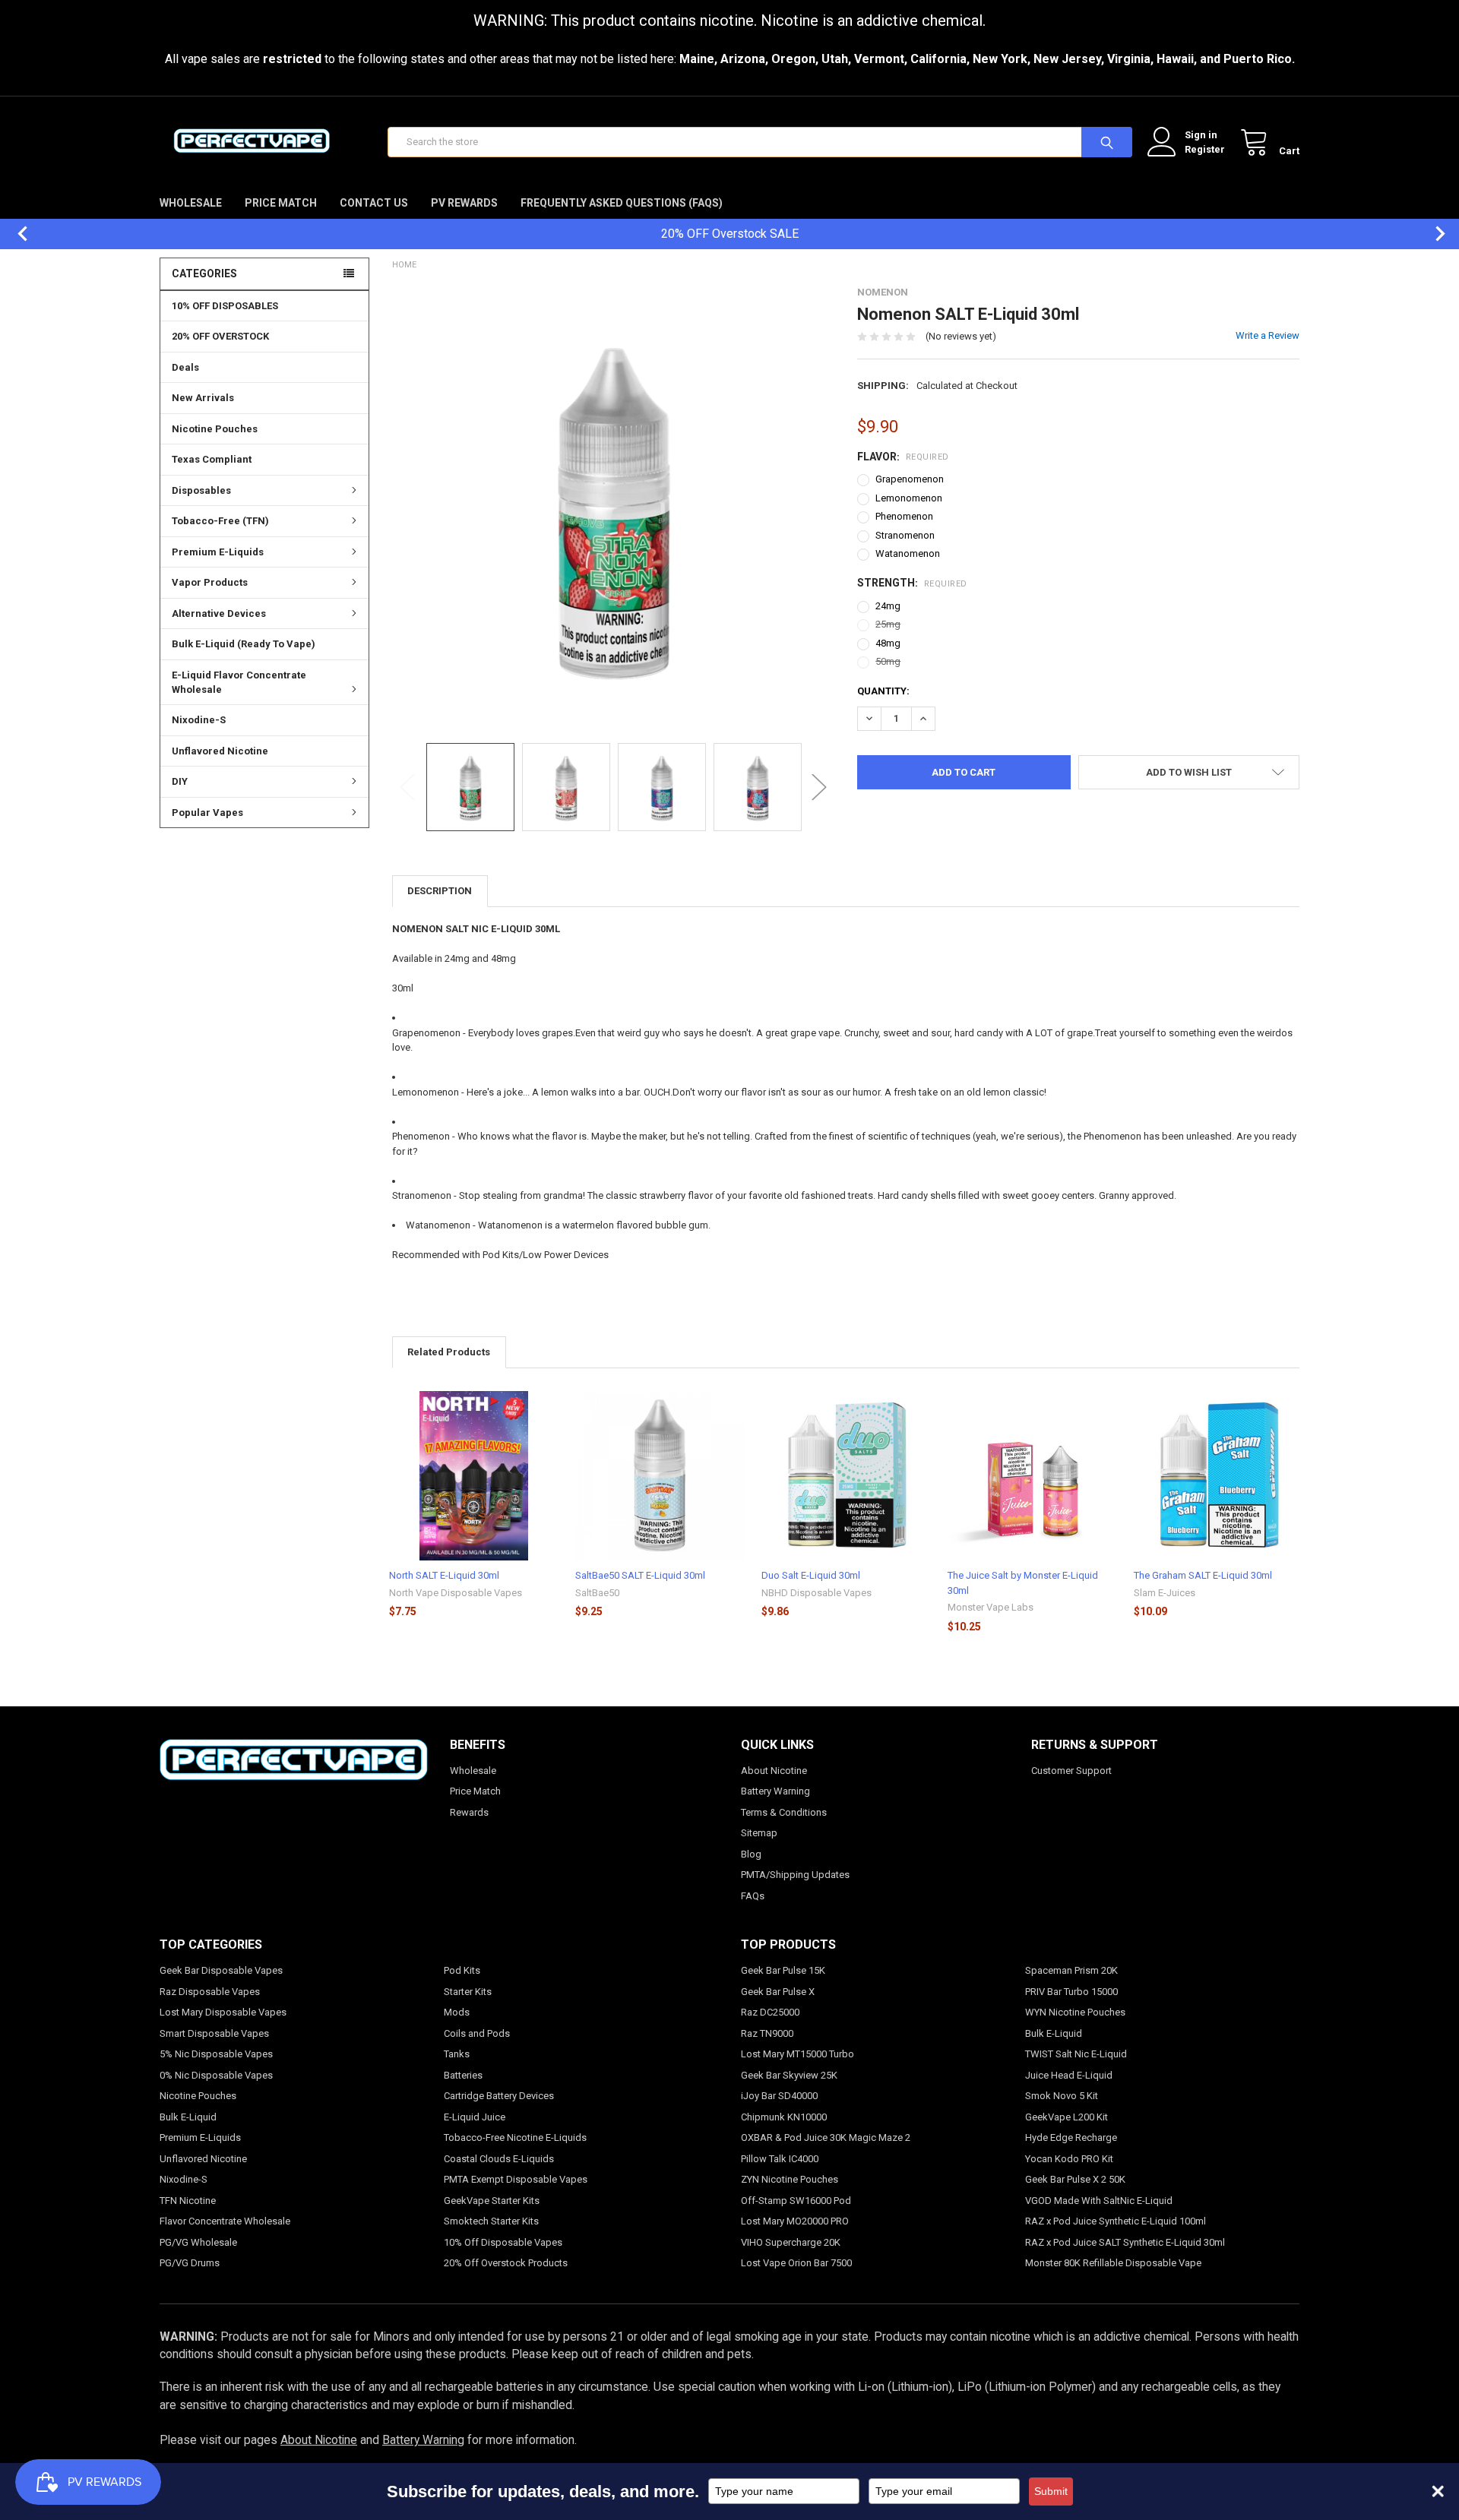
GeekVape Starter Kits (492, 2201)
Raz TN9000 (767, 2033)
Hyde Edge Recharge (1071, 2137)
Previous (15, 234)
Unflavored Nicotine (220, 751)
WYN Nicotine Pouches (1075, 2012)
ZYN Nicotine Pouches (790, 2179)
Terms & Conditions (784, 1812)
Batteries (463, 2075)
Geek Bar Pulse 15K (783, 1970)
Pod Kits (462, 1970)
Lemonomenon (909, 498)
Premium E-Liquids (218, 552)
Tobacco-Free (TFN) (220, 521)
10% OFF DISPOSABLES (225, 306)
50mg (888, 661)
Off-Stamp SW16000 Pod (796, 2201)
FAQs (753, 1896)
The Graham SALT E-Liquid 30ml (1203, 1575)
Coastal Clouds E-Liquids (499, 2159)
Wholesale (191, 203)
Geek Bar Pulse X (778, 1992)
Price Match (281, 203)
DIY (180, 781)
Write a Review (1268, 335)
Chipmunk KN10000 (784, 2117)
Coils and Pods (477, 2033)
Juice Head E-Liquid (1069, 2075)
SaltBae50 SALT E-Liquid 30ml (640, 1575)
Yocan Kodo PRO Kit (1069, 2159)
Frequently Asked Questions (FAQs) (622, 203)
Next (1432, 234)
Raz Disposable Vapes (210, 1992)
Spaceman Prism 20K (1071, 1970)
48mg (888, 643)
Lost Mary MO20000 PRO (795, 2221)
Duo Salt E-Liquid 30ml (811, 1575)
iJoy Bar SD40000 (779, 2096)
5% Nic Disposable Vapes (216, 2054)
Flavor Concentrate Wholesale (225, 2221)
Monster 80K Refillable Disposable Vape (1113, 2263)
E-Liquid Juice (475, 2117)
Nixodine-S (199, 720)
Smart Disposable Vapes (214, 2033)
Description (440, 891)
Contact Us (374, 203)
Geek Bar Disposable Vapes (221, 1970)
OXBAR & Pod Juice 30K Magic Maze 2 (826, 2137)
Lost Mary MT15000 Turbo (798, 2054)
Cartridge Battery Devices (499, 2096)
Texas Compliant (212, 459)
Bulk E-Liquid (188, 2117)
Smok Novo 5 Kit (1062, 2096)
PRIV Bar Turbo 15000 (1071, 1992)
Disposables (201, 490)
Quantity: (883, 691)
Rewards (469, 1812)
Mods (457, 2012)
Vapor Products (210, 582)
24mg (888, 606)
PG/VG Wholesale (198, 2242)
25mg (888, 624)
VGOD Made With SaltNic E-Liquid (1099, 2201)
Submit (1051, 2491)
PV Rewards (464, 203)
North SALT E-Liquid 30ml (444, 1575)
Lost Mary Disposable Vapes (223, 2012)
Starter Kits (468, 1992)
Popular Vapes (207, 813)
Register (1205, 149)
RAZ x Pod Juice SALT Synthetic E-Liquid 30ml (1125, 2242)
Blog (751, 1854)
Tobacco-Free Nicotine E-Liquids (515, 2137)
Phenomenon (904, 516)
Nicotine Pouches (215, 429)
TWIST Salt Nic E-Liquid (1076, 2054)
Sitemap (759, 1833)
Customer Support (1071, 1771)
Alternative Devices (219, 613)
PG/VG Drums (190, 2263)
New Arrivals (203, 398)
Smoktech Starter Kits (491, 2221)
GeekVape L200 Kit (1067, 2117)
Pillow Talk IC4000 (780, 2159)
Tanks (457, 2054)
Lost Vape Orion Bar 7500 (796, 2263)
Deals (185, 367)
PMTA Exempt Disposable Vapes (516, 2179)
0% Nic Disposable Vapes (216, 2075)
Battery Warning (775, 1791)
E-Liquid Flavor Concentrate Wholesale (239, 683)
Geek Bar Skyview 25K (789, 2075)
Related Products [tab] (449, 1352)
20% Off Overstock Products (506, 2263)
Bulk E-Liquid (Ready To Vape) (244, 644)
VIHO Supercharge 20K (791, 2242)
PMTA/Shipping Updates (795, 1875)
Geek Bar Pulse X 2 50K (1075, 2179)
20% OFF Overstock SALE (730, 234)
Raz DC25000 (770, 2012)
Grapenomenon (910, 479)
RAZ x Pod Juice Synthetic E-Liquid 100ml (1116, 2221)
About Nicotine (774, 1771)
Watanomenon (908, 553)
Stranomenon (905, 535)
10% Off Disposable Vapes (503, 2242)
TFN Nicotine (188, 2201)
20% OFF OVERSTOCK (220, 336)
